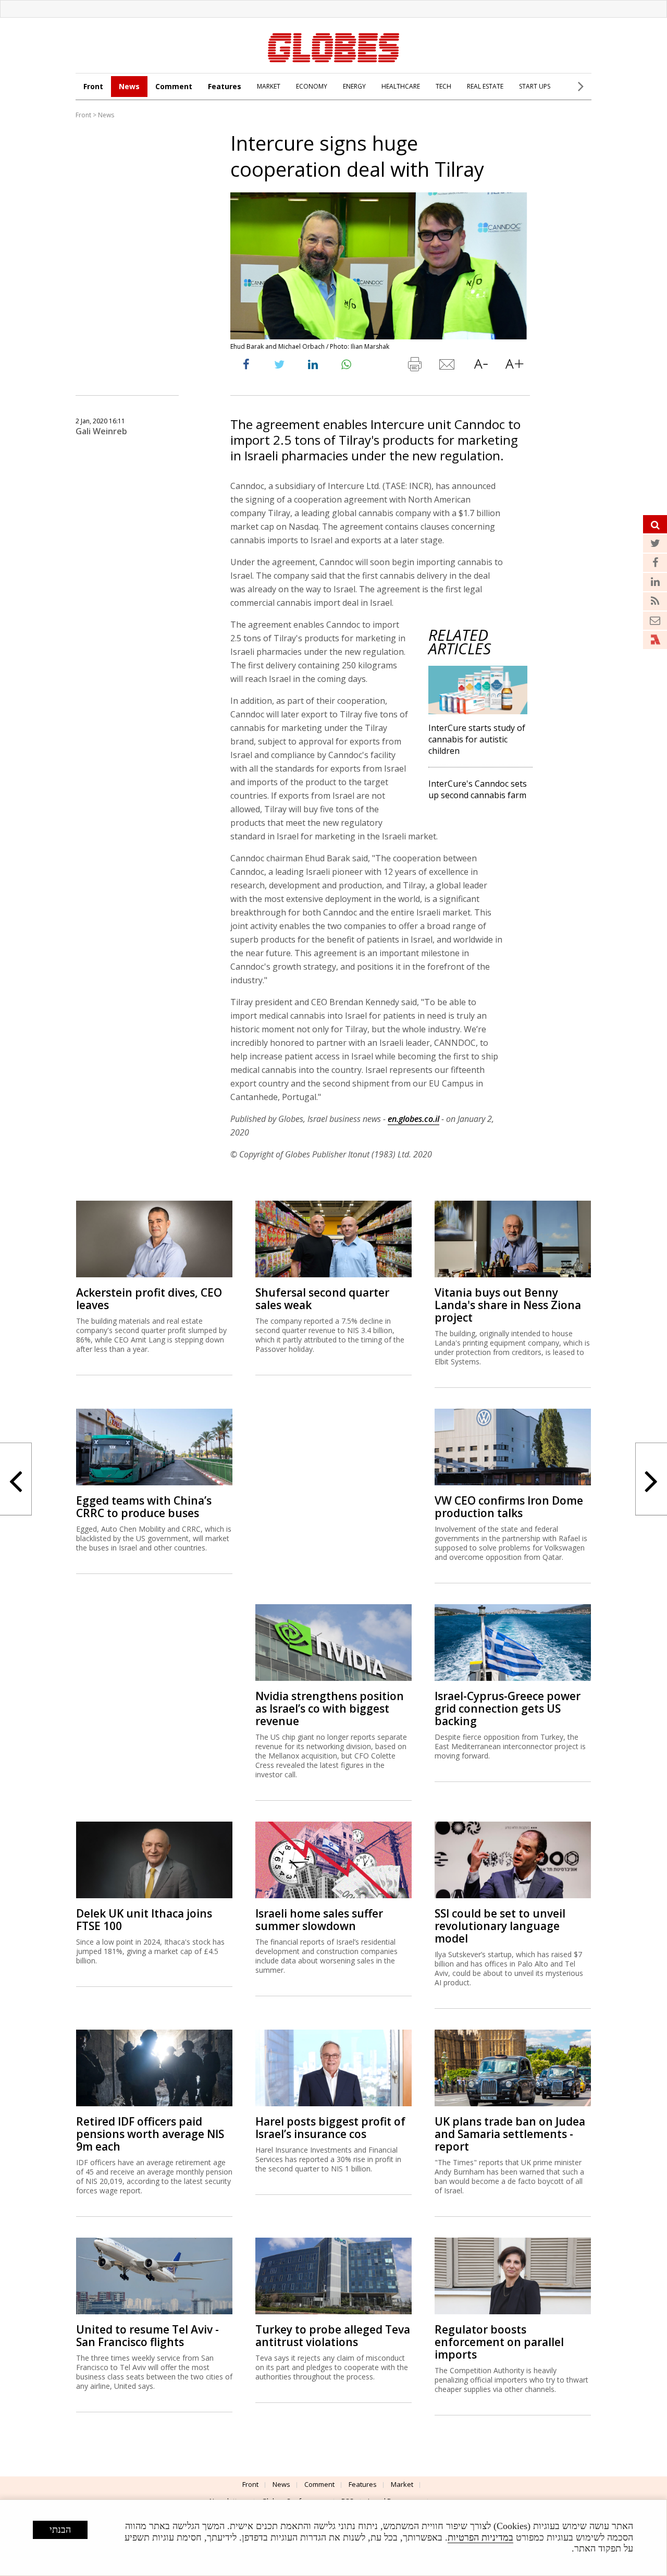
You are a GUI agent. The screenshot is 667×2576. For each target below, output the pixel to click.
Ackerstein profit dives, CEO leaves (149, 1299)
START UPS (535, 86)
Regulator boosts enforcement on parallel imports (499, 2342)
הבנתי (60, 2530)
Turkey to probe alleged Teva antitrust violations (333, 2336)
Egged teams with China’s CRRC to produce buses (144, 1507)
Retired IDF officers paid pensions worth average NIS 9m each (150, 2134)
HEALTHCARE (401, 86)
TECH (443, 86)
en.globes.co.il (413, 1119)
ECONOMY (312, 86)
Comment (174, 86)
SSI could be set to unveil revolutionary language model (500, 1926)
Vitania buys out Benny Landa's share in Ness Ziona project (508, 1305)
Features (225, 86)
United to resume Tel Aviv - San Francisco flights (147, 2336)
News (129, 86)
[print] (414, 367)
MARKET (269, 86)
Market (402, 2484)
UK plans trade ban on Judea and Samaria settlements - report (510, 2134)
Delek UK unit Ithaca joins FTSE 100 (144, 1920)
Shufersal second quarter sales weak (322, 1299)
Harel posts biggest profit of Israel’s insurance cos (330, 2128)
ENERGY (354, 86)
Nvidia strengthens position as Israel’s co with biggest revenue (330, 1708)
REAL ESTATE (485, 86)
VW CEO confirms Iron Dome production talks (509, 1507)
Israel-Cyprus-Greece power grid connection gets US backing (508, 1708)
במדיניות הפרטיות (480, 2537)
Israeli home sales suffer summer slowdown (319, 1920)
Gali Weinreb (101, 431)
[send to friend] (448, 367)
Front (93, 86)
